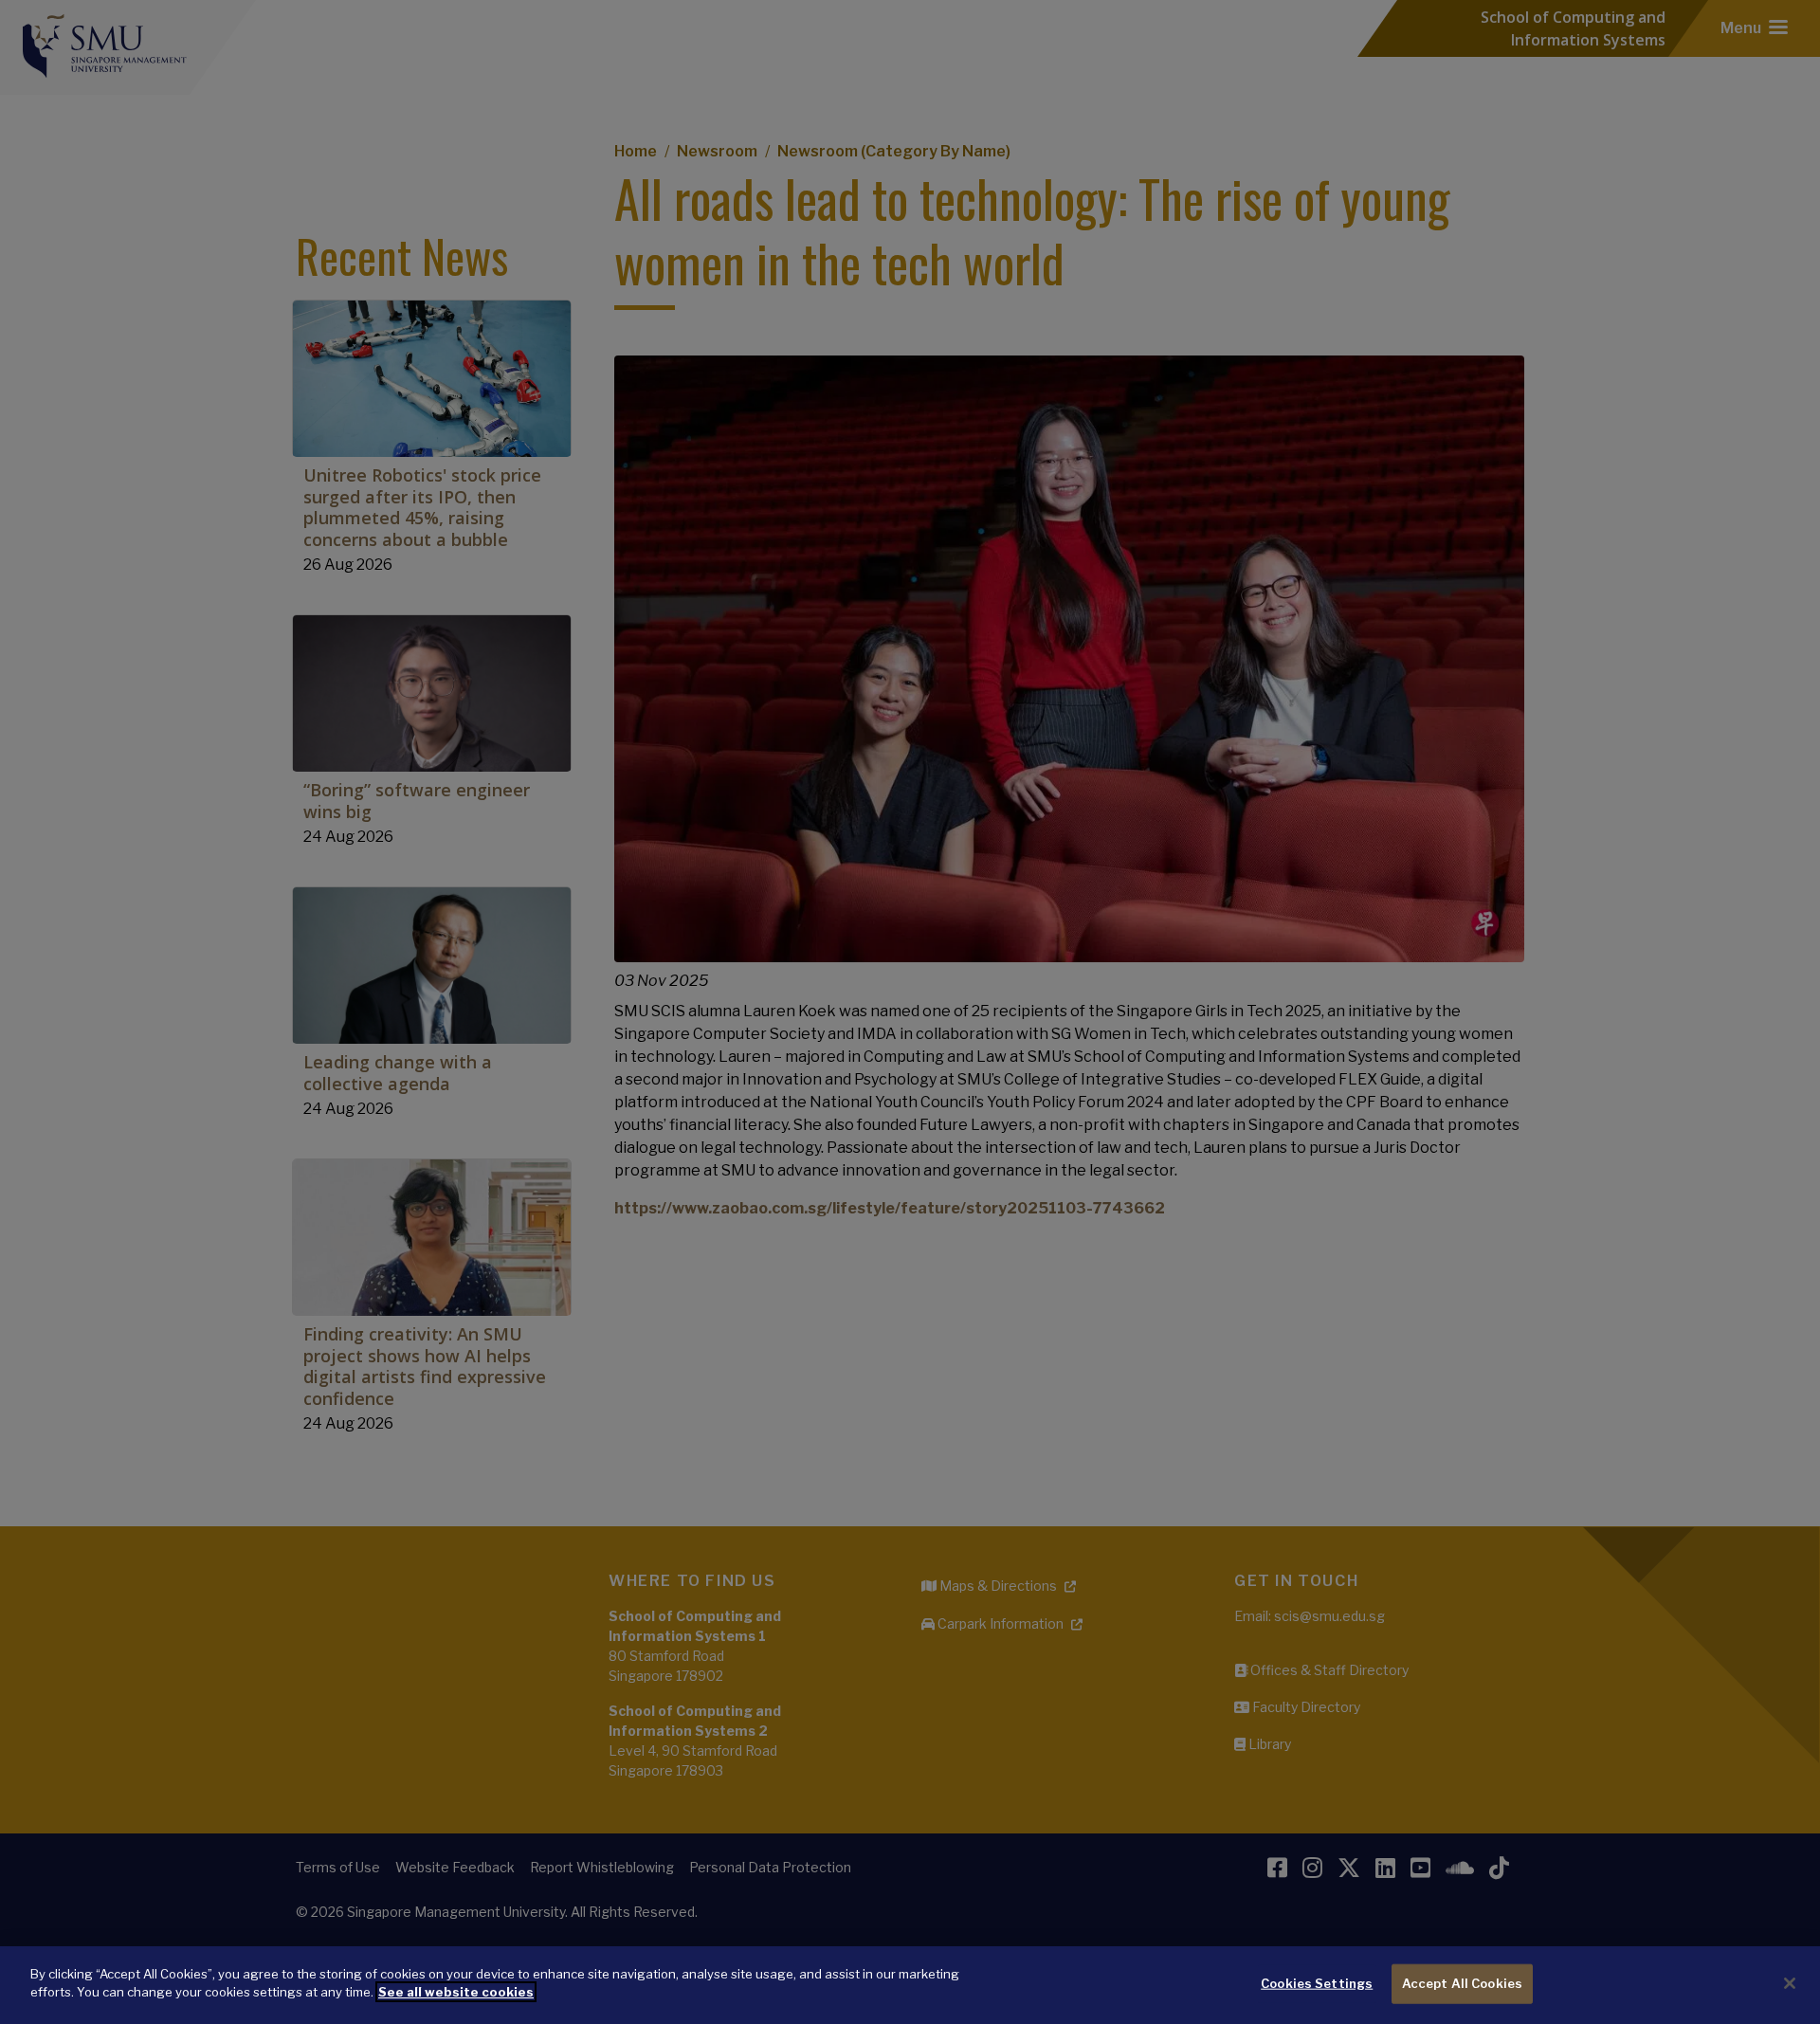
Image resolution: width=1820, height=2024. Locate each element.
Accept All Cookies (1462, 1983)
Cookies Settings (1317, 1983)
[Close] (1790, 1983)
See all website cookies (456, 1992)
